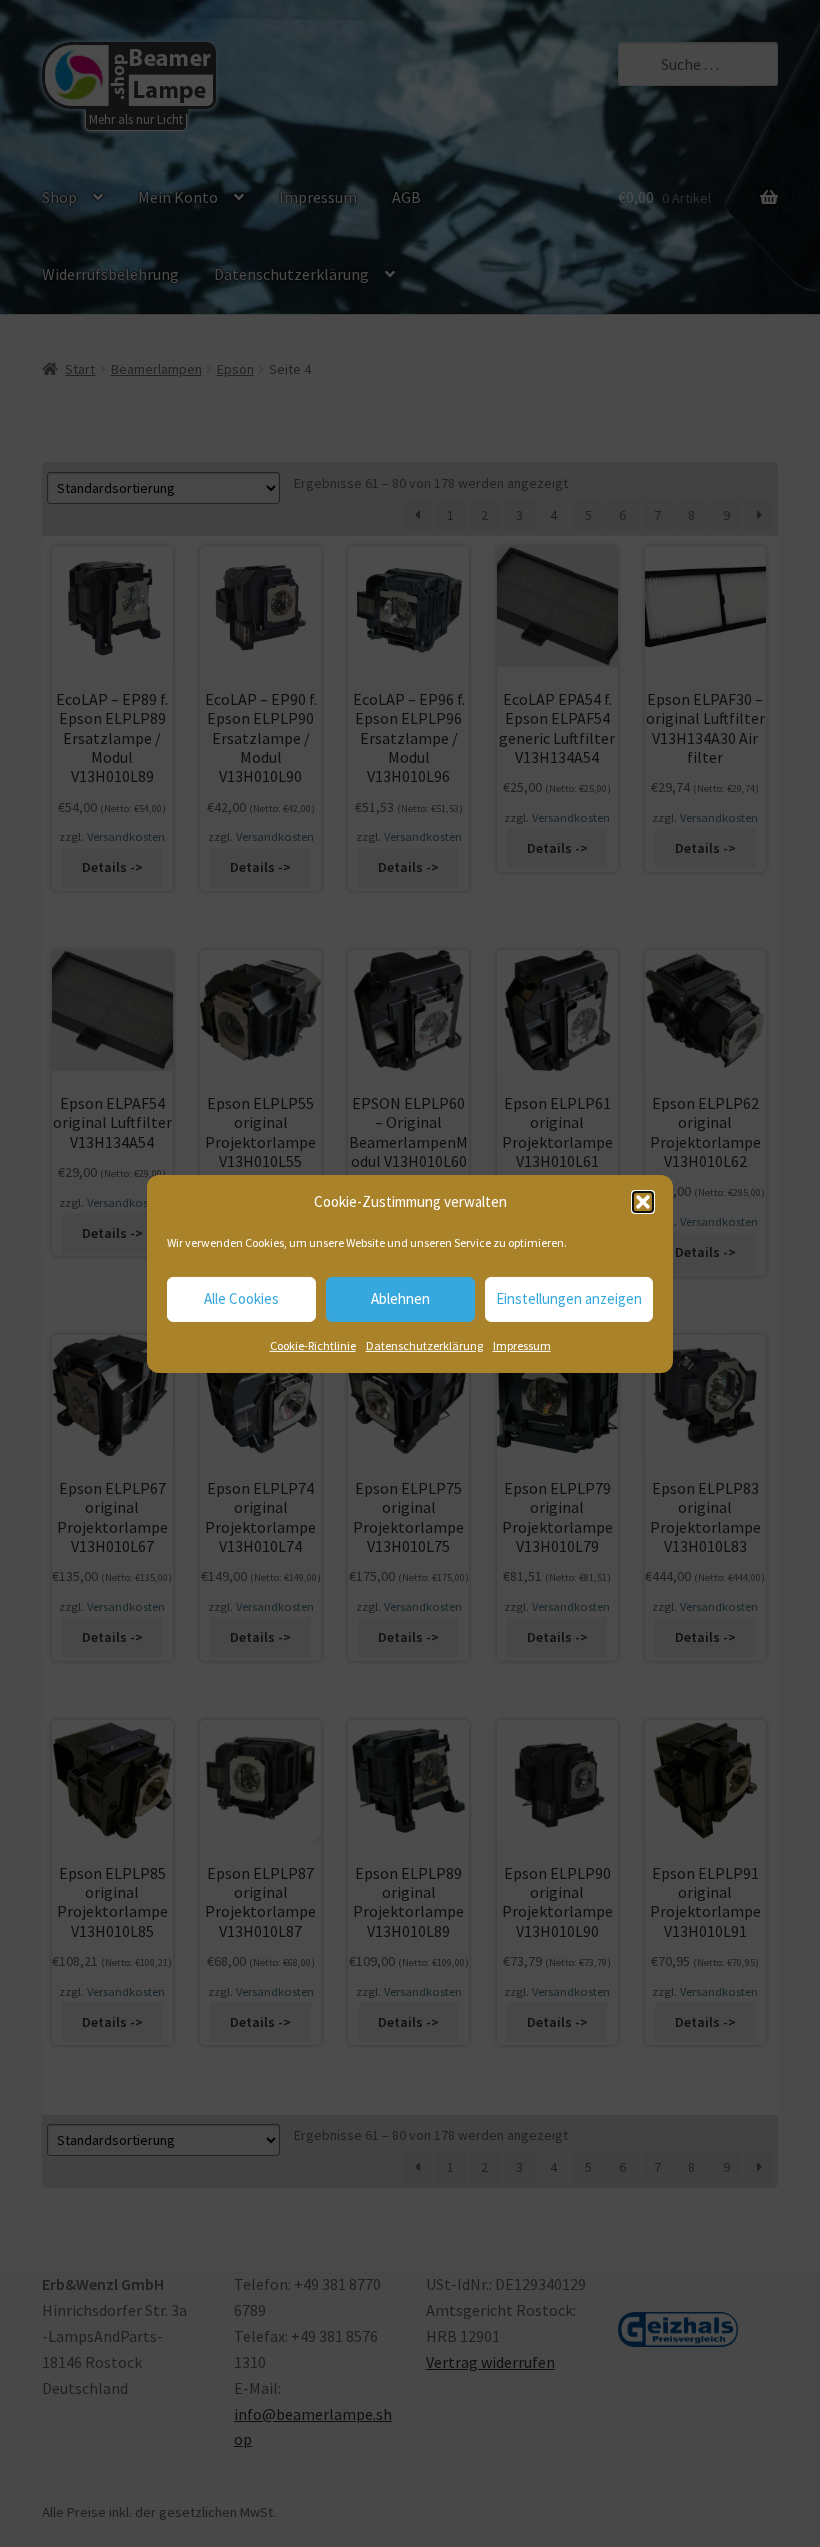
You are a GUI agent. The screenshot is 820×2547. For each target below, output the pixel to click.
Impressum (522, 1345)
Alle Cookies (241, 1298)
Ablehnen (400, 1298)
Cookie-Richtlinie (313, 1345)
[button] (643, 1202)
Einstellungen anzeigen (569, 1298)
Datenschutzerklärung (424, 1345)
